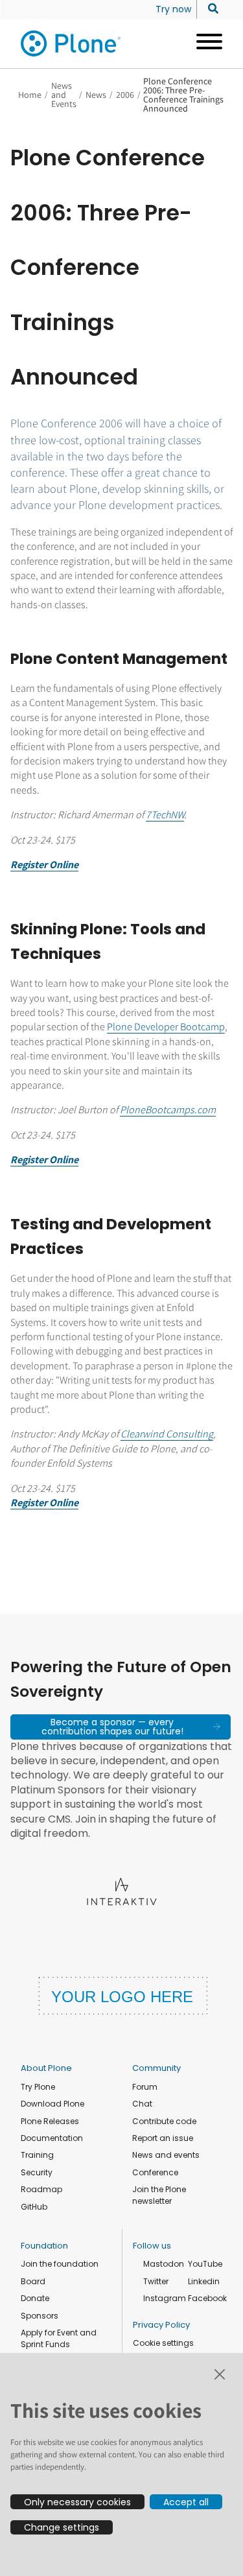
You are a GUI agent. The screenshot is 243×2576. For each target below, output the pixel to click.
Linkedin (204, 2281)
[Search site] (210, 9)
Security (37, 2172)
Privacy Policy (161, 2325)
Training (37, 2155)
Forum (145, 2087)
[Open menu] (204, 43)
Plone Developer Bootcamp (166, 1027)
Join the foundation (60, 2264)
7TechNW (165, 815)
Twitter (156, 2281)
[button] (121, 1727)
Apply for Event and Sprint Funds (59, 2338)
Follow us (152, 2246)
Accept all (186, 2502)
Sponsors (40, 2316)
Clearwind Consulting (167, 1434)
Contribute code (164, 2121)
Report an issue (163, 2138)
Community (156, 2068)
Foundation (44, 2246)
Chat (142, 2104)
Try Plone (38, 2087)
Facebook (207, 2298)
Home (30, 95)
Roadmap (41, 2189)
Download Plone (52, 2104)
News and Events (64, 95)
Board (33, 2281)
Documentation (52, 2138)
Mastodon (164, 2264)
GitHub (34, 2207)
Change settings (62, 2527)
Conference (155, 2172)
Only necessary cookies (77, 2502)
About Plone (46, 2068)
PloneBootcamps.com (168, 1110)
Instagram (165, 2298)
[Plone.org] (71, 43)
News (96, 95)
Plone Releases (50, 2121)
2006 (125, 95)
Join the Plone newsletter (159, 2195)
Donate (35, 2298)
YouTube (205, 2264)
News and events (166, 2155)
